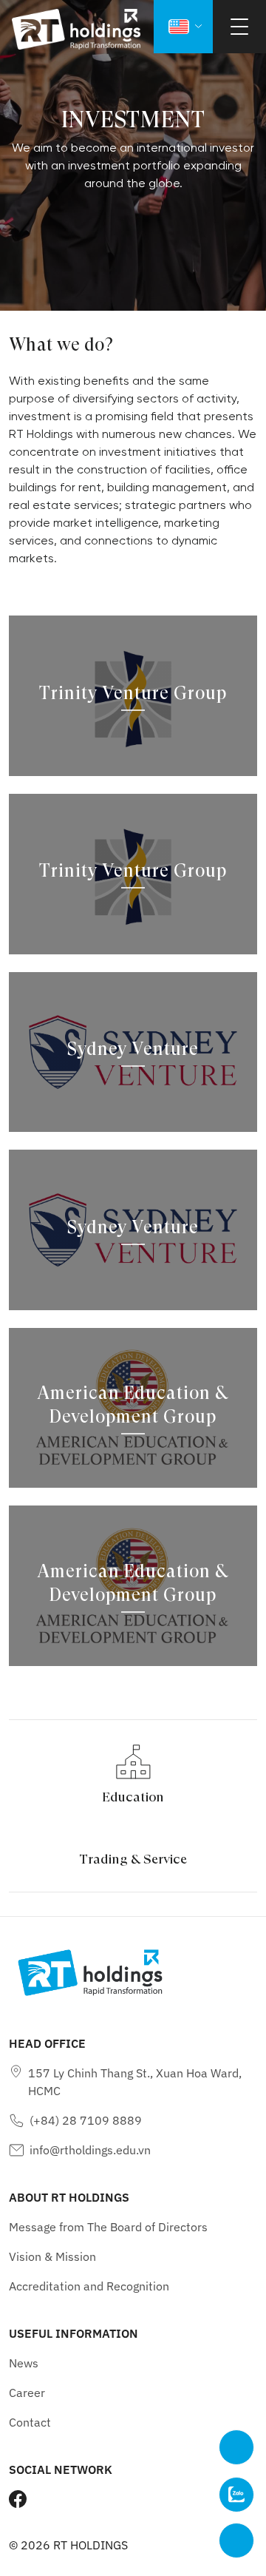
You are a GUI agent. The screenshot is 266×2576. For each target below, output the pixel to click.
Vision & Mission (52, 2256)
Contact (30, 2422)
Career (27, 2393)
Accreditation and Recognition (89, 2286)
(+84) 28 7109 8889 (86, 2120)
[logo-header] (76, 29)
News (24, 2363)
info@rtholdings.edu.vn (90, 2150)
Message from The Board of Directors (108, 2227)
